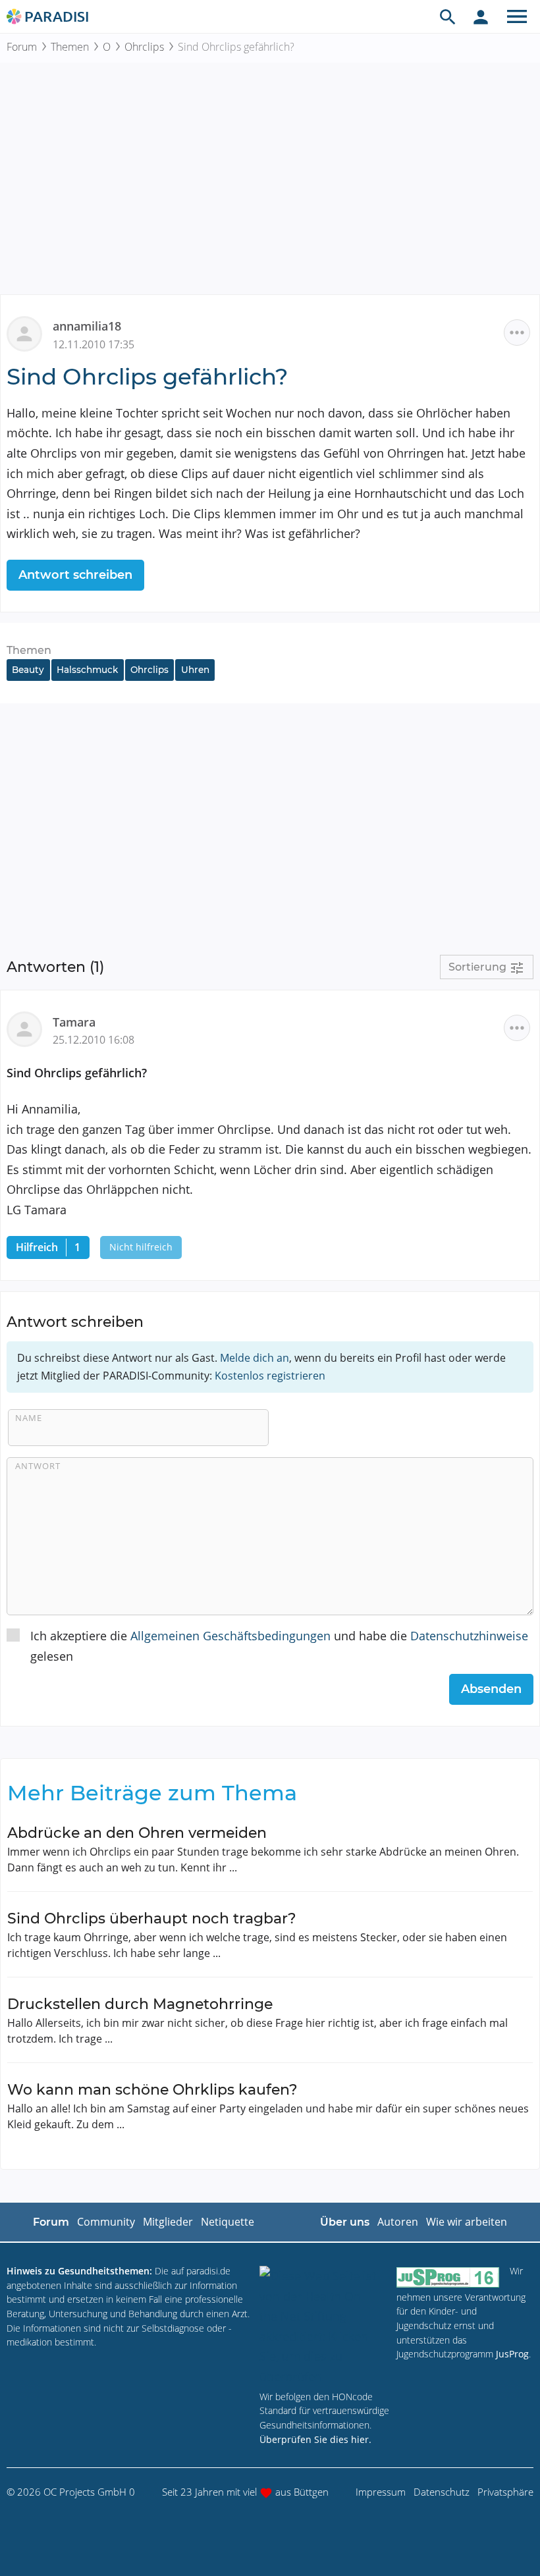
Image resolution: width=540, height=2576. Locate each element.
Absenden (491, 1689)
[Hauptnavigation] (517, 16)
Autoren (398, 2222)
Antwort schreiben (75, 575)
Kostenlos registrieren (270, 1376)
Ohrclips (144, 47)
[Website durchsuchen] (448, 16)
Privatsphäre (505, 2492)
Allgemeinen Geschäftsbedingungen (230, 1636)
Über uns (345, 2222)
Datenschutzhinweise (469, 1636)
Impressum (381, 2492)
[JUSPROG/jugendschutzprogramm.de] (448, 2277)
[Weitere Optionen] (517, 333)
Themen (70, 47)
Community (106, 2222)
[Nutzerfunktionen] (481, 16)
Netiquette (228, 2222)
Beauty (28, 670)
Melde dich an (255, 1358)
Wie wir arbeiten (467, 2222)
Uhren (195, 670)
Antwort (38, 1466)
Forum (22, 47)
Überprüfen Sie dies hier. (315, 2439)
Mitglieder (168, 2222)
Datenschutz (442, 2492)
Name (29, 1418)
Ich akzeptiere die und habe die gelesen (279, 1646)
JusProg (512, 2354)
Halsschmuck (87, 670)
